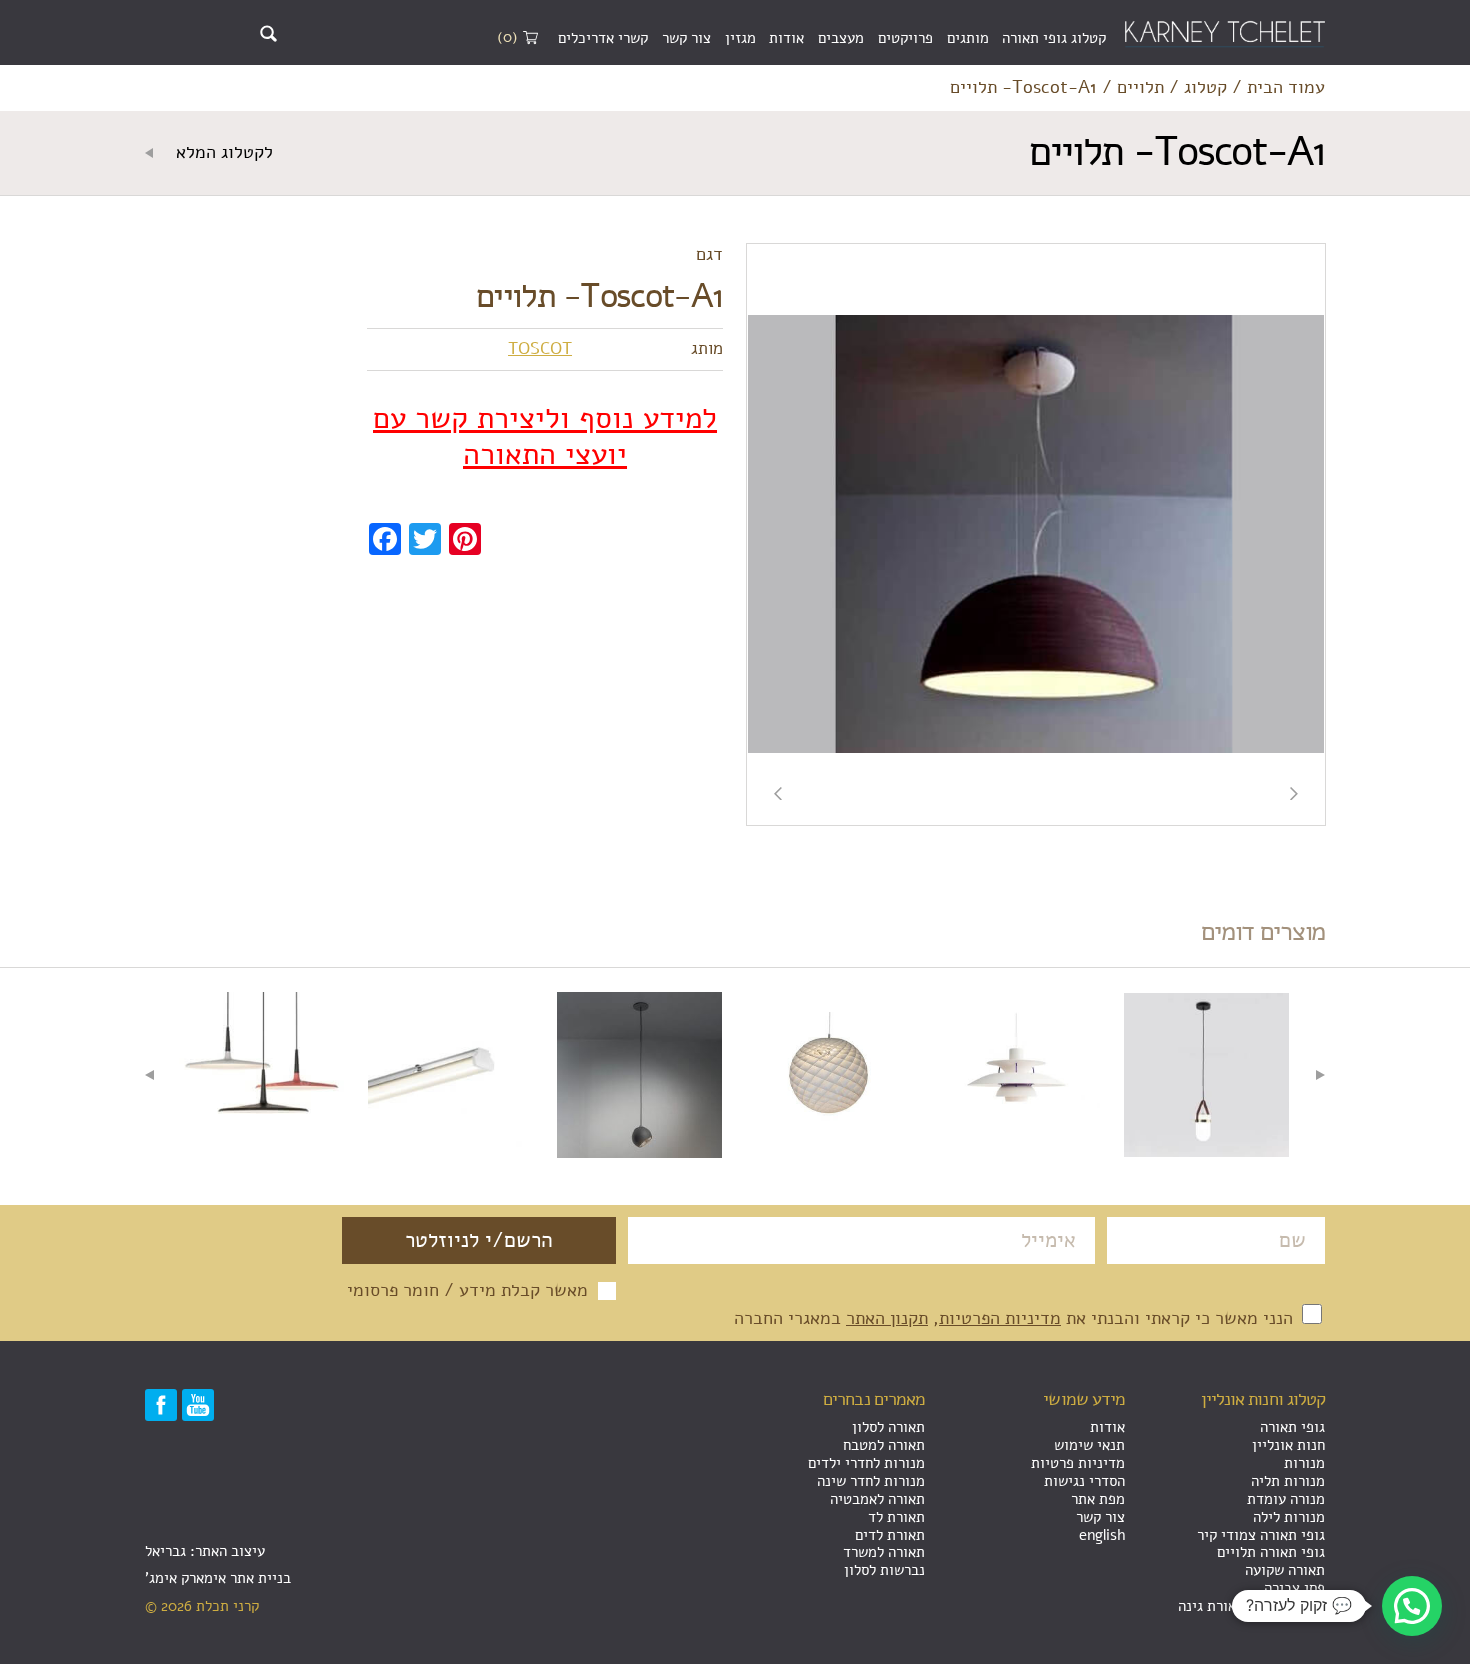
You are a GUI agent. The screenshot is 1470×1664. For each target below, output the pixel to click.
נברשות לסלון (884, 1570)
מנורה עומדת (1286, 1499)
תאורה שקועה (1285, 1570)
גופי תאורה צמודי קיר (1261, 1535)
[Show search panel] (268, 33)
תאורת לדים (890, 1535)
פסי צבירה (1294, 1588)
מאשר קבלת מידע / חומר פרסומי (467, 1291)
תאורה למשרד (884, 1552)
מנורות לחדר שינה (871, 1481)
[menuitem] (1054, 39)
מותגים (968, 38)
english (1102, 1535)
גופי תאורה (1292, 1427)
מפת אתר (1098, 1499)
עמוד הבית (1286, 88)
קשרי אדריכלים (603, 38)
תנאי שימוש (1089, 1445)
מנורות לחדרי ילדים (866, 1463)
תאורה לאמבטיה (877, 1499)
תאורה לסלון (888, 1427)
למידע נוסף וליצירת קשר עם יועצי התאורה (545, 437)
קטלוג (1205, 88)
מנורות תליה (1288, 1481)
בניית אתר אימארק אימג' (218, 1578)
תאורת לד (896, 1517)
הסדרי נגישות (1084, 1481)
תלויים (1140, 88)
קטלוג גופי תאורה (1054, 38)
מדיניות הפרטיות (1000, 1318)
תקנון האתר (887, 1318)
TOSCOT (540, 348)
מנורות (1304, 1463)
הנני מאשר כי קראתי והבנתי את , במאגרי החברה (1016, 1318)
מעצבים (841, 38)
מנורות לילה (1289, 1517)
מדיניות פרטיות (1078, 1463)
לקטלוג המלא (222, 153)
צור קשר (686, 38)
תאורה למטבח (884, 1445)
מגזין (740, 38)
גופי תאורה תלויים (1271, 1552)
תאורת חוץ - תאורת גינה (1251, 1606)
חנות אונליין (1288, 1445)
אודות (786, 38)
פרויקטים (905, 38)
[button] (1412, 1606)
